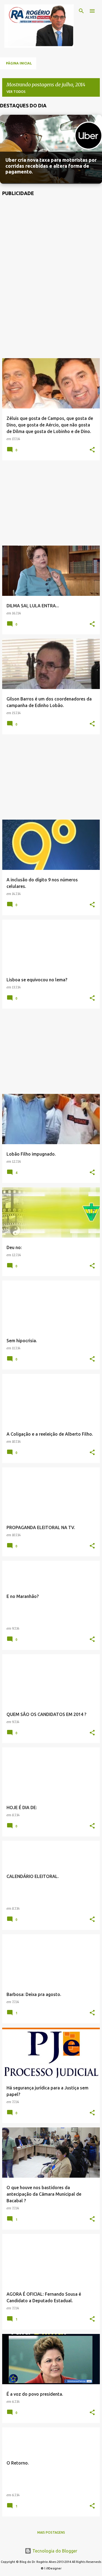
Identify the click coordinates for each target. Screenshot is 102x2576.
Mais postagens (51, 2532)
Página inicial (19, 63)
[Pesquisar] (81, 11)
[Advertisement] (51, 280)
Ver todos (16, 92)
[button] (92, 450)
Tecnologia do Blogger (54, 2551)
